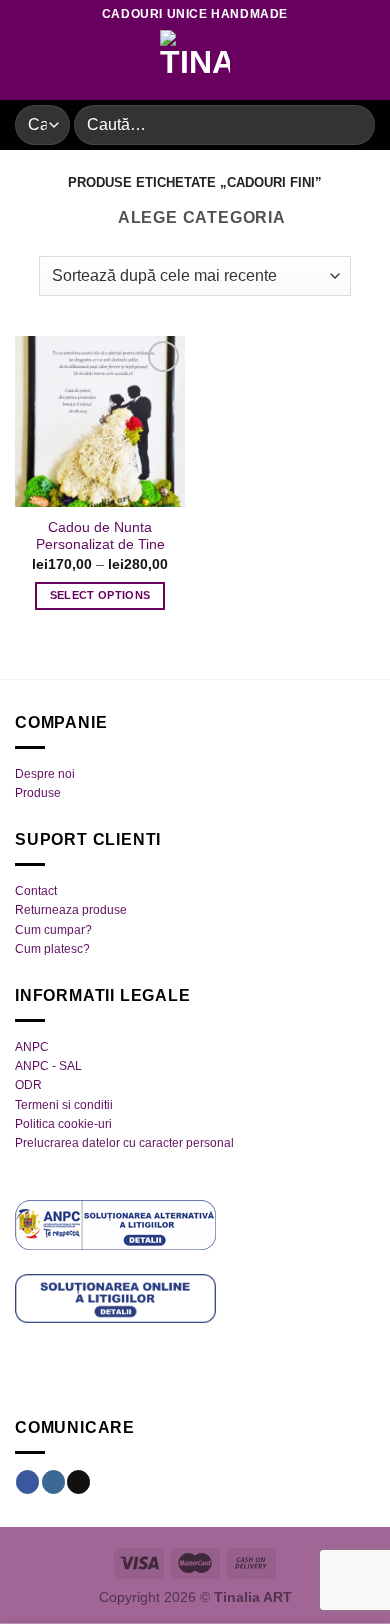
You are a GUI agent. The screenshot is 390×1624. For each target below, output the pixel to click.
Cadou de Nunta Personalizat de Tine (100, 536)
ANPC (32, 1047)
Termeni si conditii (64, 1105)
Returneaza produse (71, 910)
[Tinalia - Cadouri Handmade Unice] (195, 65)
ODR (28, 1085)
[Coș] (365, 65)
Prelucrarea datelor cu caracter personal (124, 1143)
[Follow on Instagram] (53, 1482)
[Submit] (351, 124)
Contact (36, 891)
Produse (38, 793)
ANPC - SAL (48, 1066)
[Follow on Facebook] (27, 1482)
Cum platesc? (52, 949)
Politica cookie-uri (63, 1124)
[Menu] (27, 64)
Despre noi (45, 774)
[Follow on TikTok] (78, 1482)
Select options (100, 595)
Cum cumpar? (53, 930)
